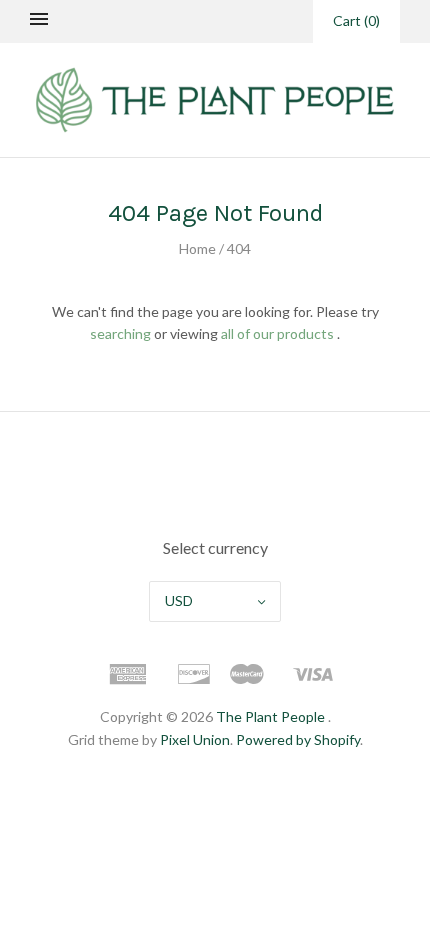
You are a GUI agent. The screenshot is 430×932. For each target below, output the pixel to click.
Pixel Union (195, 739)
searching (120, 333)
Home (197, 248)
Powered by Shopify (298, 739)
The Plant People (270, 716)
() (356, 20)
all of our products (277, 333)
